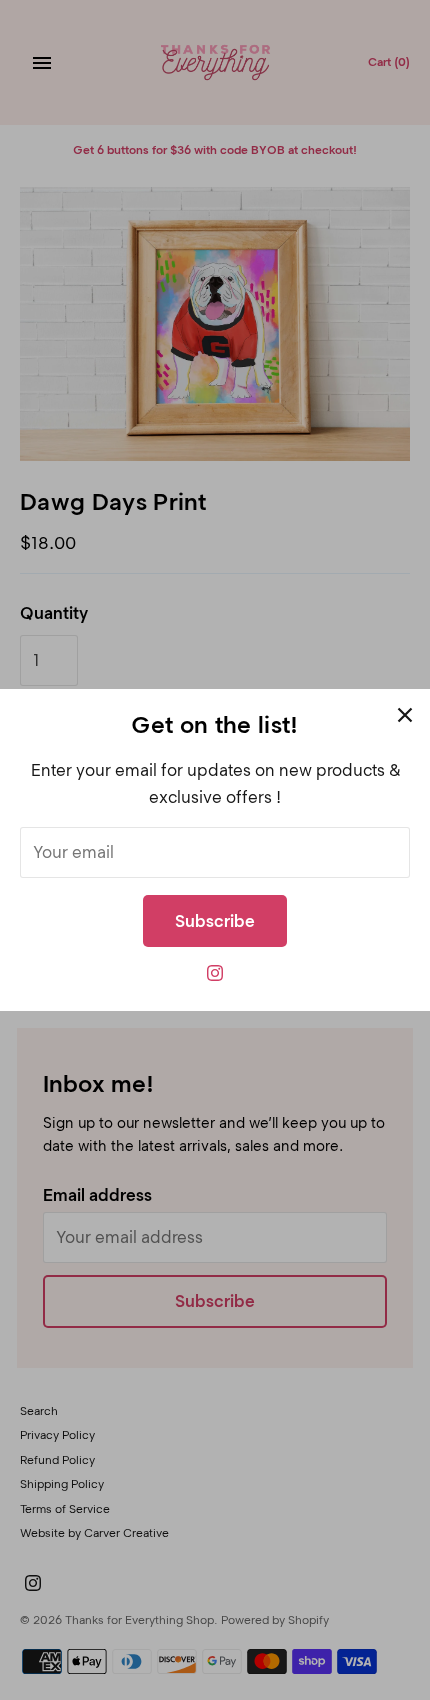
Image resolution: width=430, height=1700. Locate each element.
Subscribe (215, 921)
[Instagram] (215, 978)
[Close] (405, 714)
